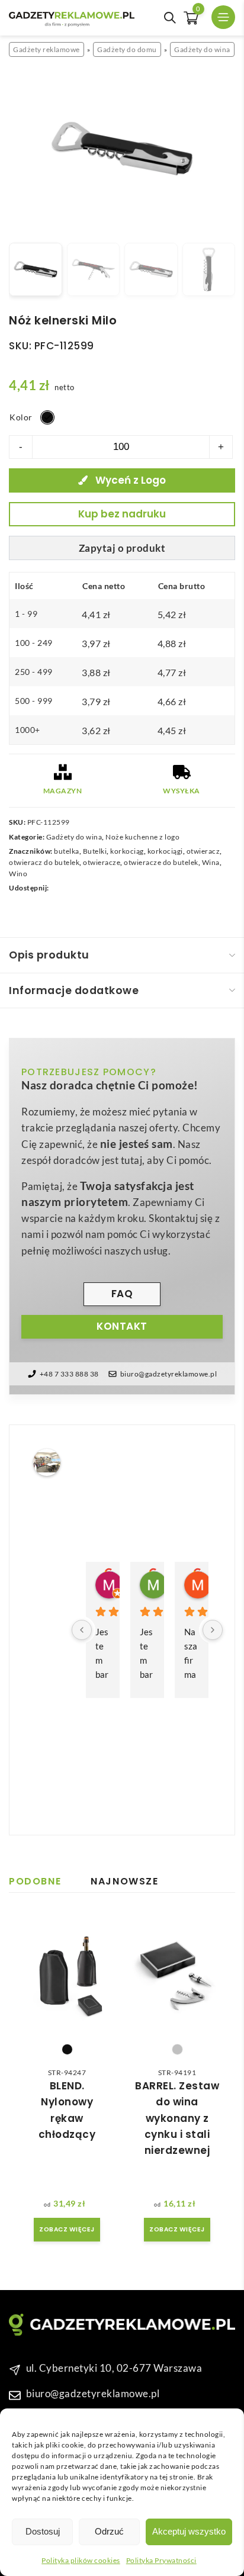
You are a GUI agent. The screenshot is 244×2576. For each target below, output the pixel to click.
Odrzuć (109, 2531)
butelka (67, 851)
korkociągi (165, 851)
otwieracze (102, 862)
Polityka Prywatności (161, 2560)
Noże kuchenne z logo (142, 837)
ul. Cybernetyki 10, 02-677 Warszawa (114, 2367)
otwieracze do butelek (161, 862)
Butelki (95, 851)
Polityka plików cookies (81, 2560)
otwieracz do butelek (44, 862)
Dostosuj (43, 2531)
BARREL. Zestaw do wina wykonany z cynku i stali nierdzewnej (177, 2118)
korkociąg (127, 851)
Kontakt (122, 1326)
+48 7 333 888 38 (69, 1374)
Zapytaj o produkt (122, 548)
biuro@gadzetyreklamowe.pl (169, 1374)
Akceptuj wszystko (189, 2531)
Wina (211, 862)
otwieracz (203, 851)
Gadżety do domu (127, 49)
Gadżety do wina (202, 49)
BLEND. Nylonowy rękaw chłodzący (67, 2110)
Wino (18, 874)
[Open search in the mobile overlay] (170, 18)
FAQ (122, 1294)
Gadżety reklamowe (46, 49)
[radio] (47, 417)
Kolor (21, 417)
